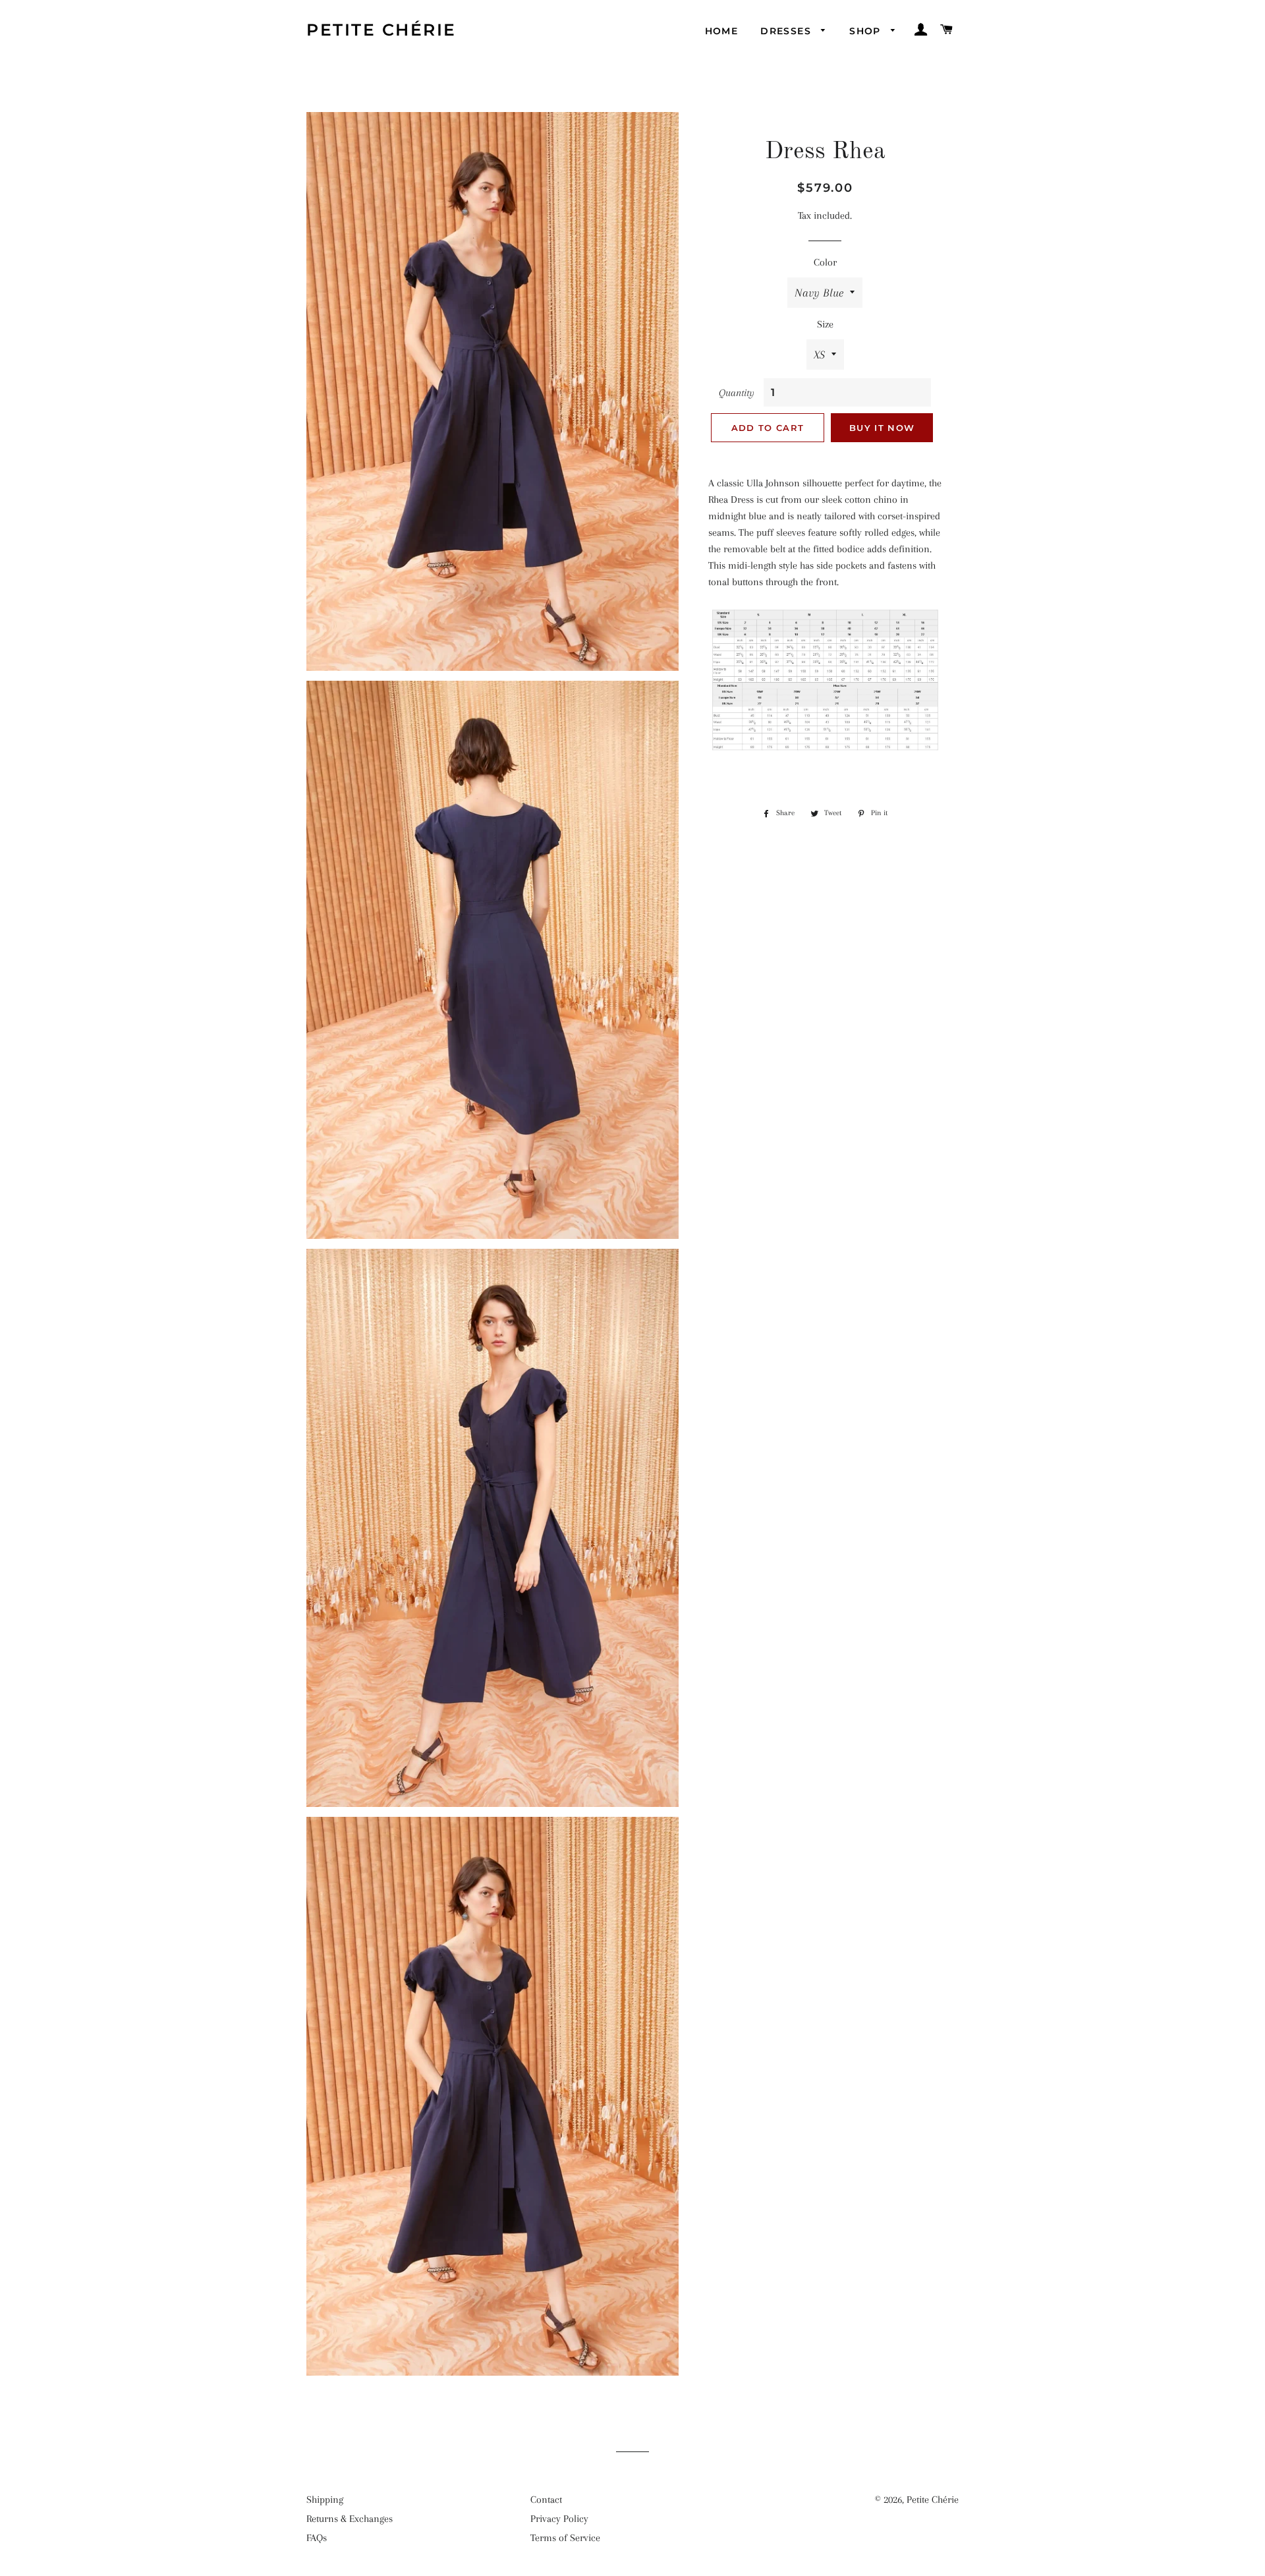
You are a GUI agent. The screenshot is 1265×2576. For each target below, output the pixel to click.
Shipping (325, 2500)
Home (722, 31)
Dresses (787, 31)
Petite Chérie (381, 30)
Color (825, 262)
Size (825, 324)
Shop (867, 31)
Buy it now (882, 428)
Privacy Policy (559, 2519)
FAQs (317, 2538)
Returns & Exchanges (350, 2519)
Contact (546, 2500)
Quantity (737, 393)
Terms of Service (565, 2538)
